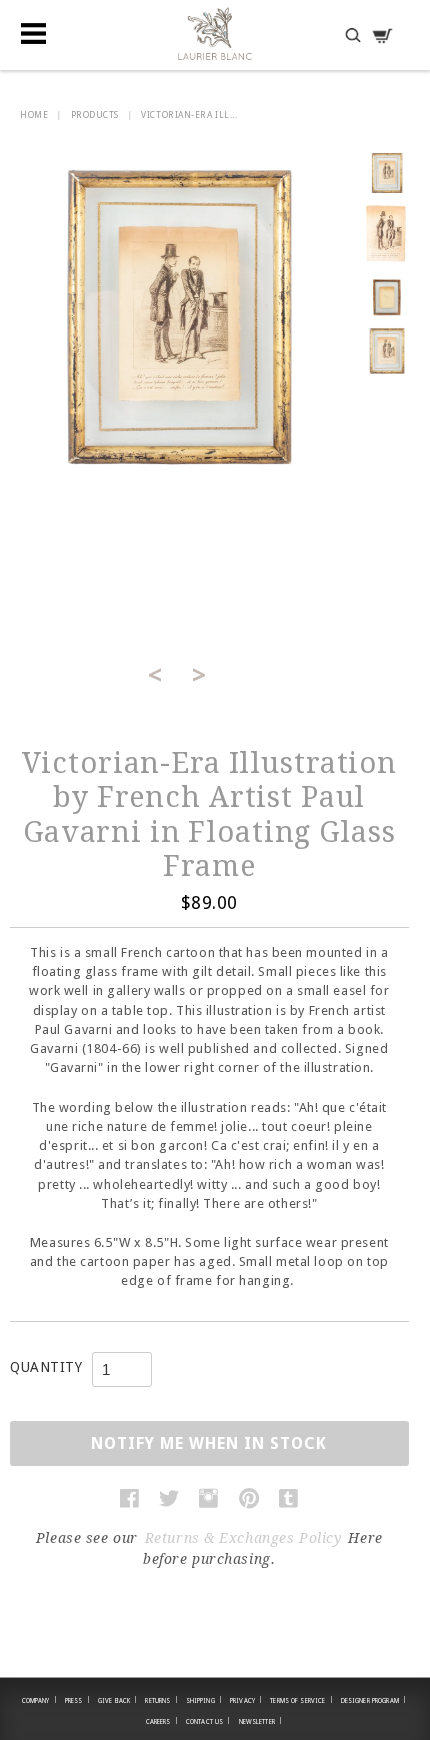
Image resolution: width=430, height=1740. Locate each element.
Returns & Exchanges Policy (243, 1538)
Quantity (46, 1367)
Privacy (246, 1700)
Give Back (118, 1700)
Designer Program (373, 1700)
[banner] (215, 33)
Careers (162, 1721)
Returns (161, 1700)
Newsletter (261, 1721)
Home (34, 115)
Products (95, 115)
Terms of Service (301, 1700)
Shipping (204, 1700)
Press (77, 1700)
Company (39, 1700)
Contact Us (208, 1721)
